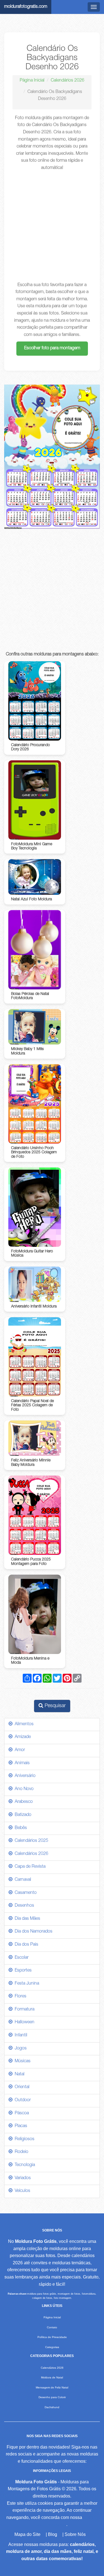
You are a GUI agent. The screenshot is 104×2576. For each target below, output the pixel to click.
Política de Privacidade (52, 2337)
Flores (19, 1997)
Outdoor (22, 2100)
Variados (22, 2178)
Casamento (25, 1893)
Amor (19, 1750)
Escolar (21, 1958)
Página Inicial (32, 81)
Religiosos (23, 2139)
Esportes (22, 1971)
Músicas (21, 2061)
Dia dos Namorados (32, 1932)
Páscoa (21, 2113)
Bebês (20, 1828)
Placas (20, 2126)
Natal (18, 2074)
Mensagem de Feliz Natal (52, 2387)
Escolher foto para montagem (52, 348)
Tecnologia (24, 2165)
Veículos (21, 2191)
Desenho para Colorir (52, 2397)
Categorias (52, 2347)
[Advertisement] (52, 227)
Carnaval (22, 1880)
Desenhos (23, 1906)
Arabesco (23, 1802)
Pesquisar (54, 1706)
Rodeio (20, 2152)
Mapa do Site (27, 2534)
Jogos (20, 2049)
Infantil (20, 2036)
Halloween (23, 2022)
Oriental (21, 2087)
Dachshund (52, 2407)
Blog (53, 2534)
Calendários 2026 (68, 81)
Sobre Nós (75, 2534)
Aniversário (24, 1776)
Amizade (22, 1737)
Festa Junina (26, 1984)
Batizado (22, 1815)
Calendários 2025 (30, 1841)
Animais (21, 1763)
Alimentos (23, 1724)
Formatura (23, 2010)
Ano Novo (23, 1789)
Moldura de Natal (52, 2377)
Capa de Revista (29, 1867)
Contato (52, 2327)
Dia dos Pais (25, 1945)
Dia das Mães (26, 1919)
